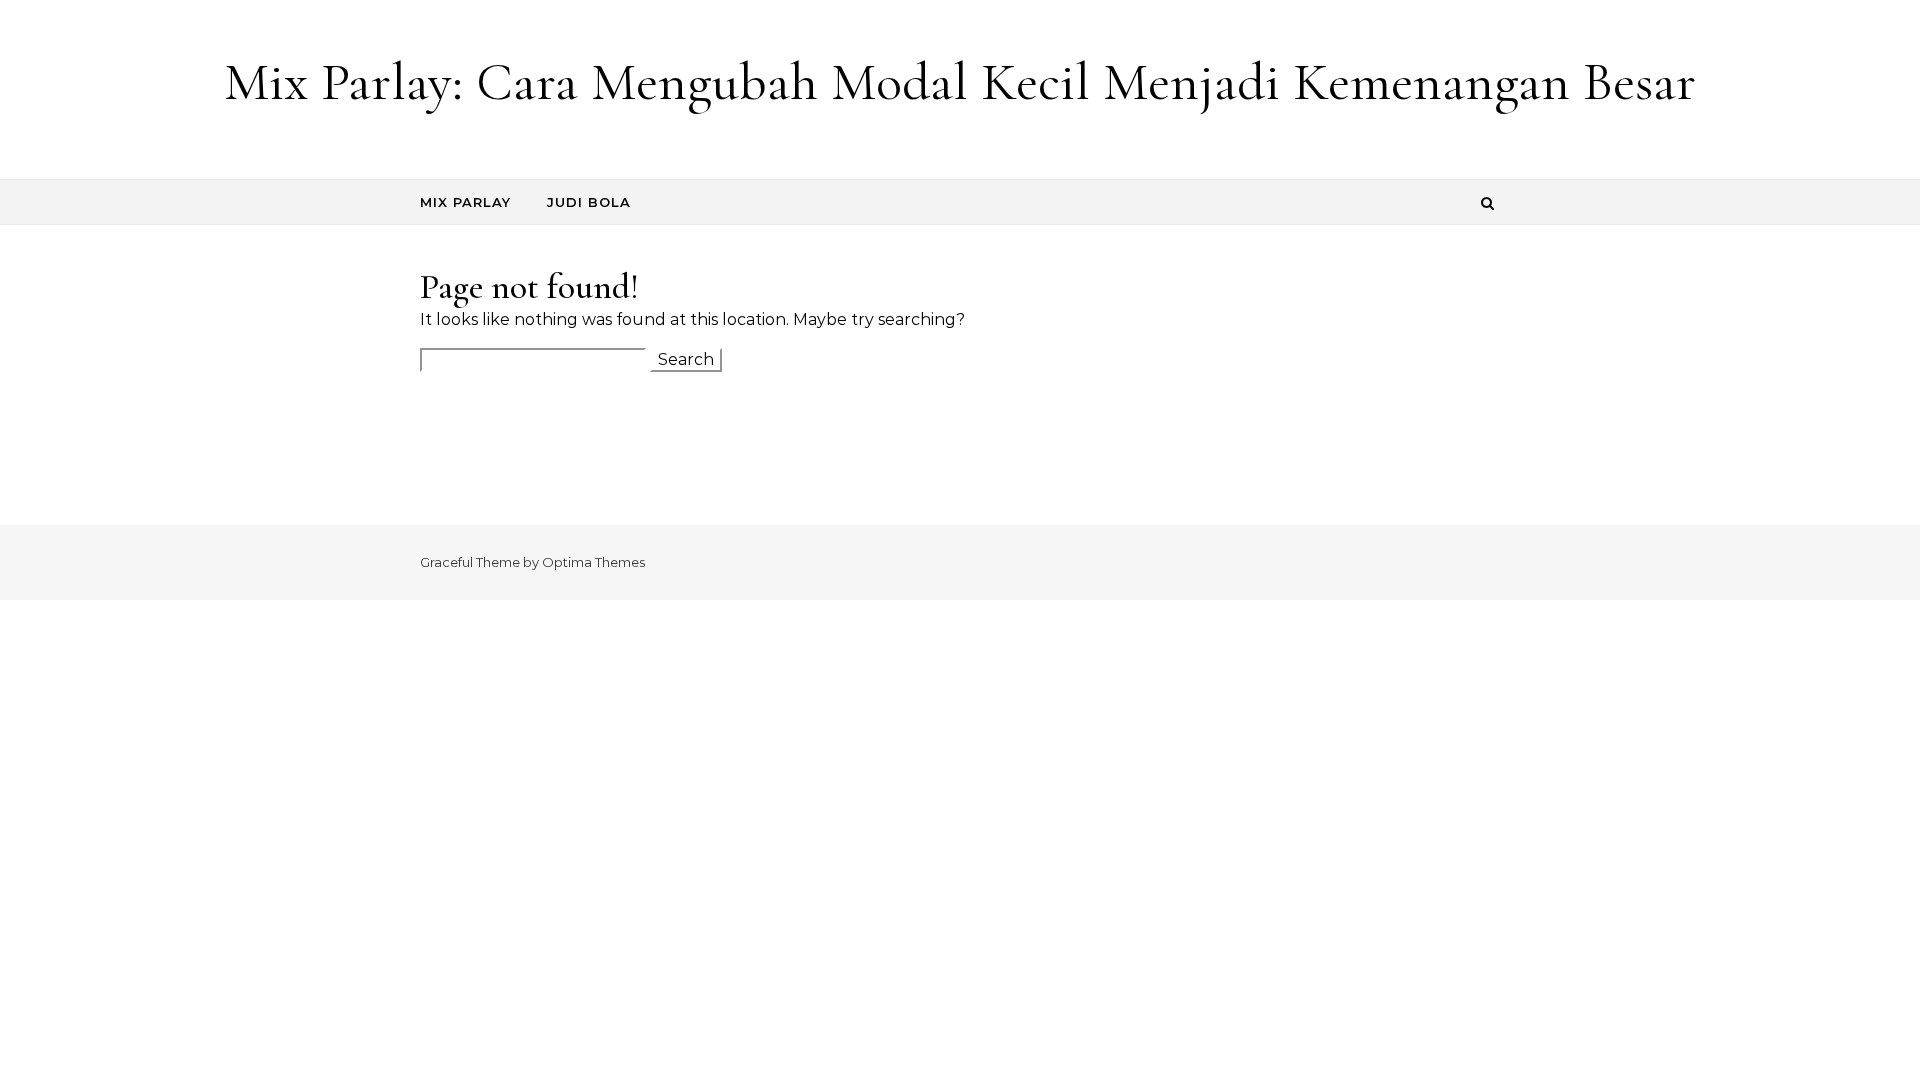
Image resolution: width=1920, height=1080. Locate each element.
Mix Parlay (465, 202)
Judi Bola (589, 202)
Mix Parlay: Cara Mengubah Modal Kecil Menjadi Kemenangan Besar (960, 81)
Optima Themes (593, 562)
